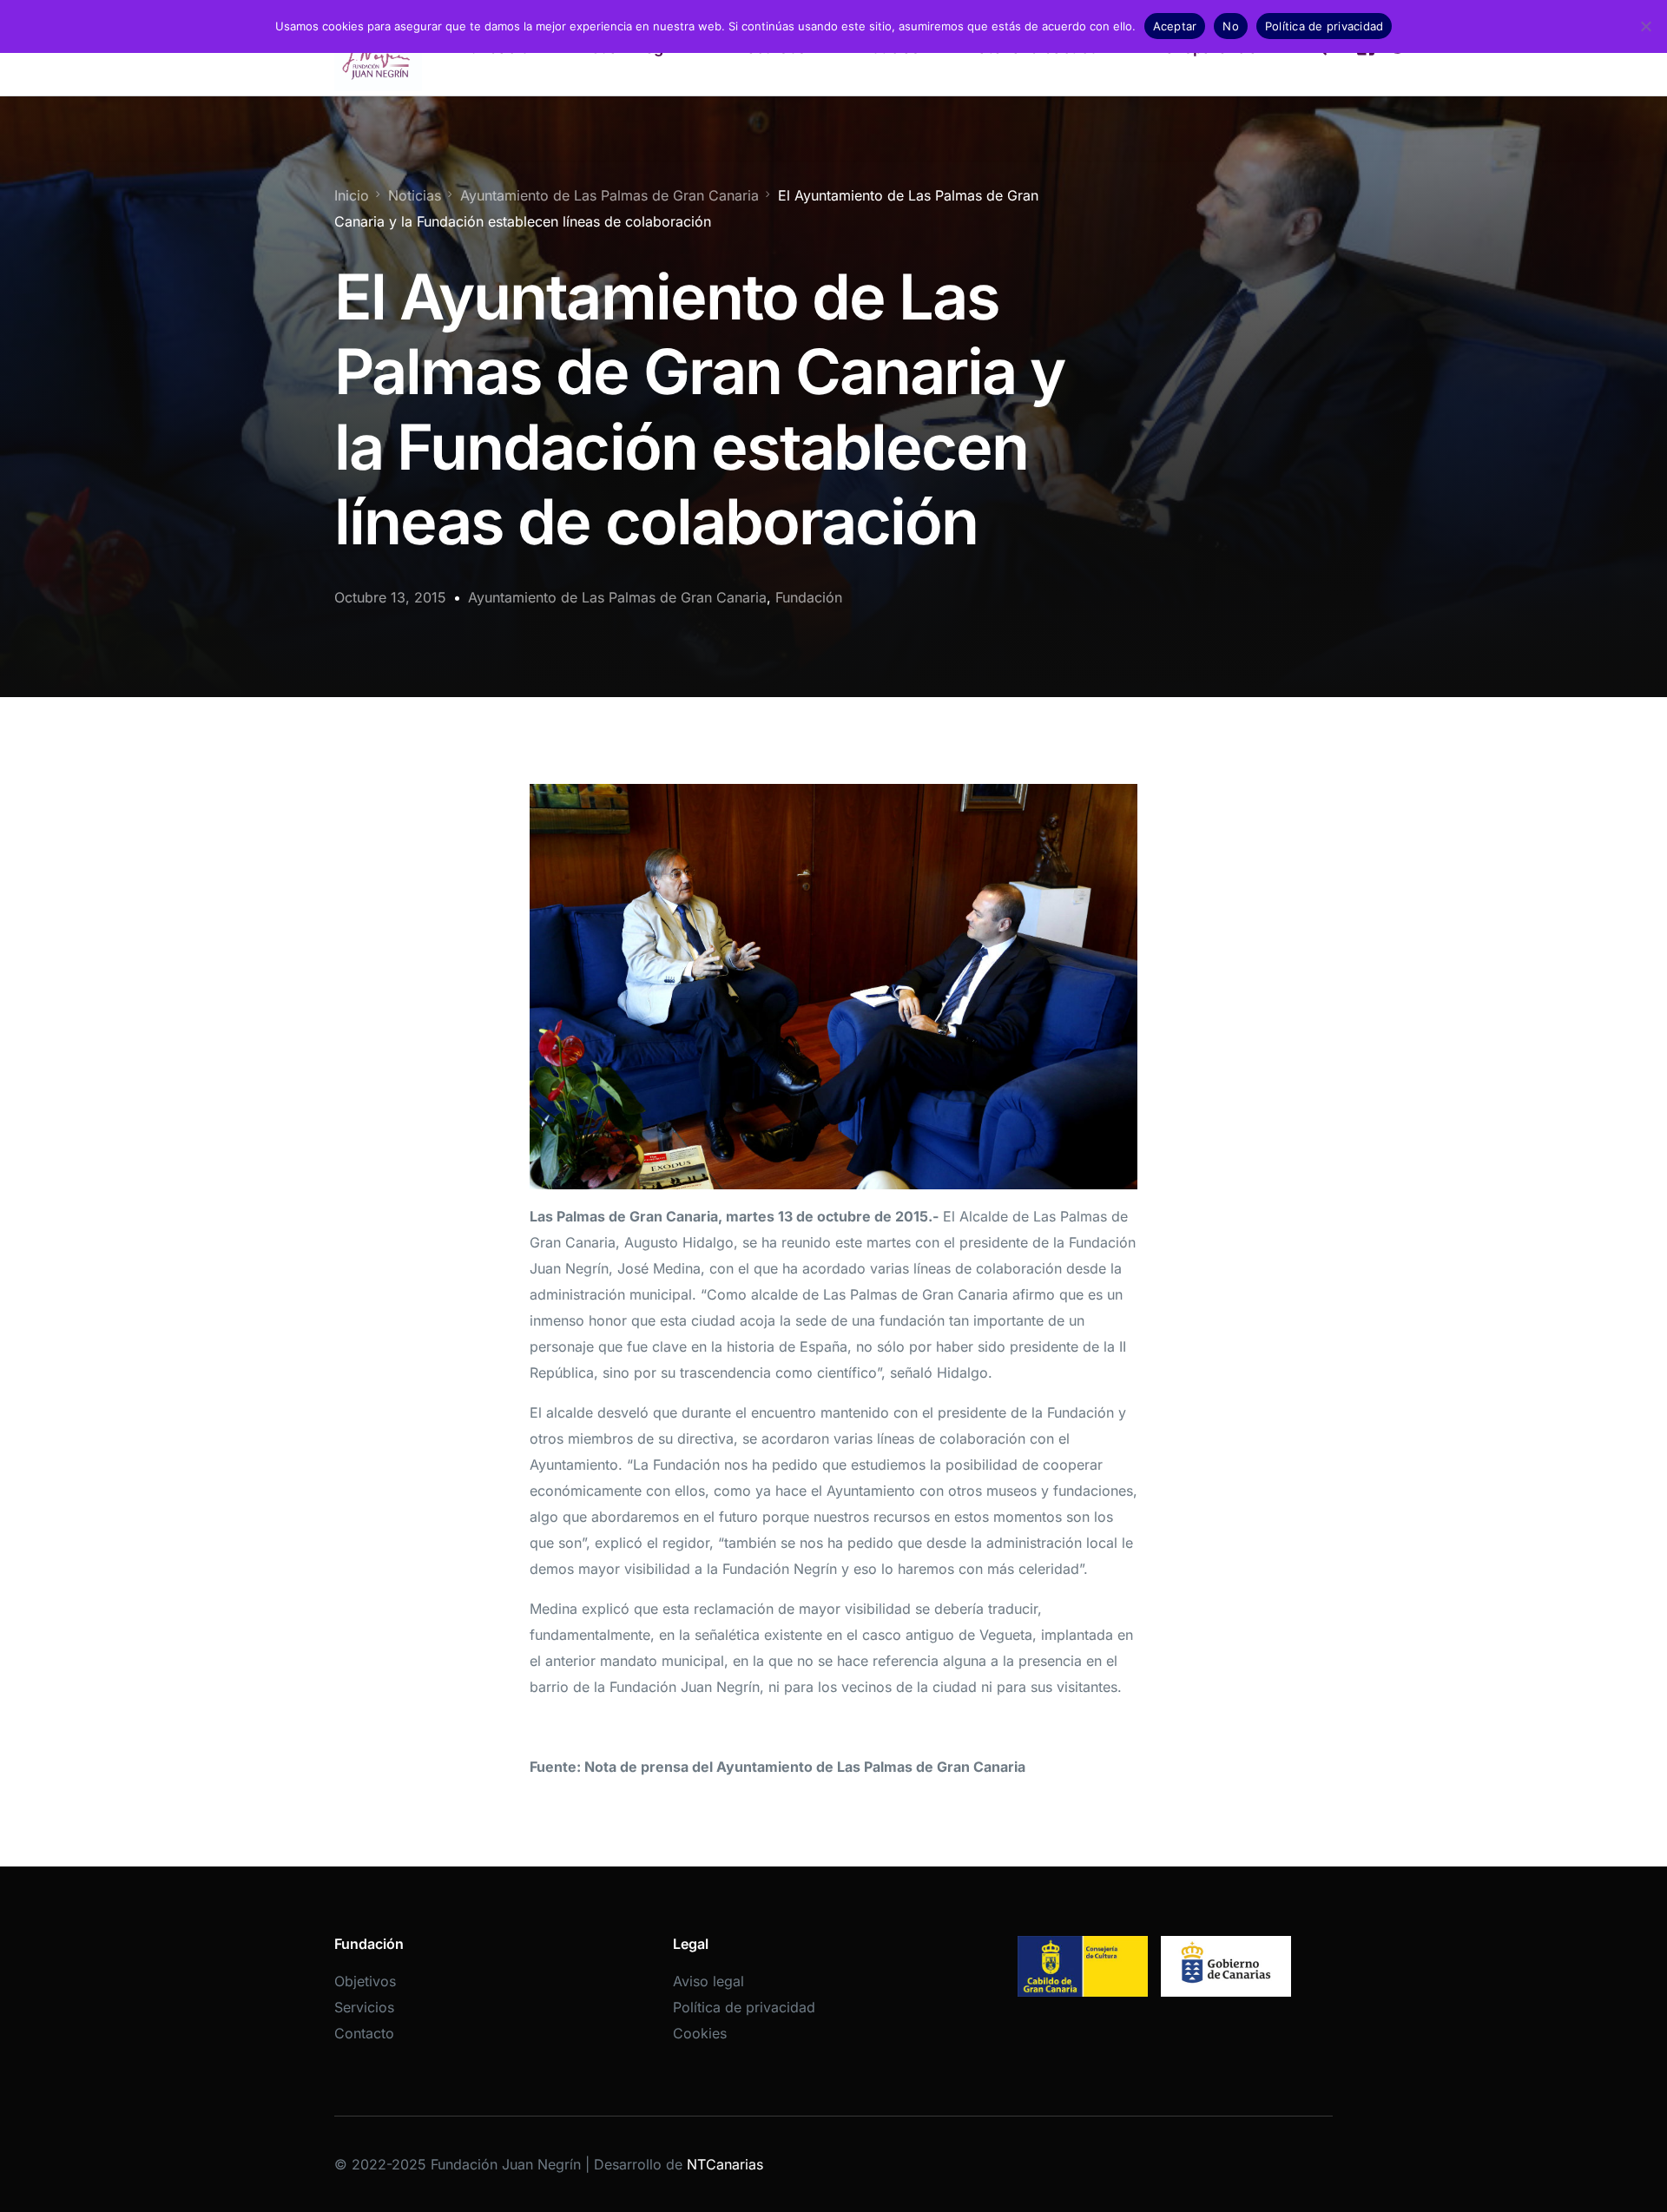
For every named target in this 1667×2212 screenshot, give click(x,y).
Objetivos (365, 1981)
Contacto (364, 2033)
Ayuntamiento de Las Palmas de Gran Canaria (617, 597)
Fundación (809, 597)
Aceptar (1175, 26)
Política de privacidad (744, 2007)
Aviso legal (708, 1981)
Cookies (700, 2033)
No (1231, 26)
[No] (1645, 26)
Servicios (364, 2007)
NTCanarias (725, 2164)
